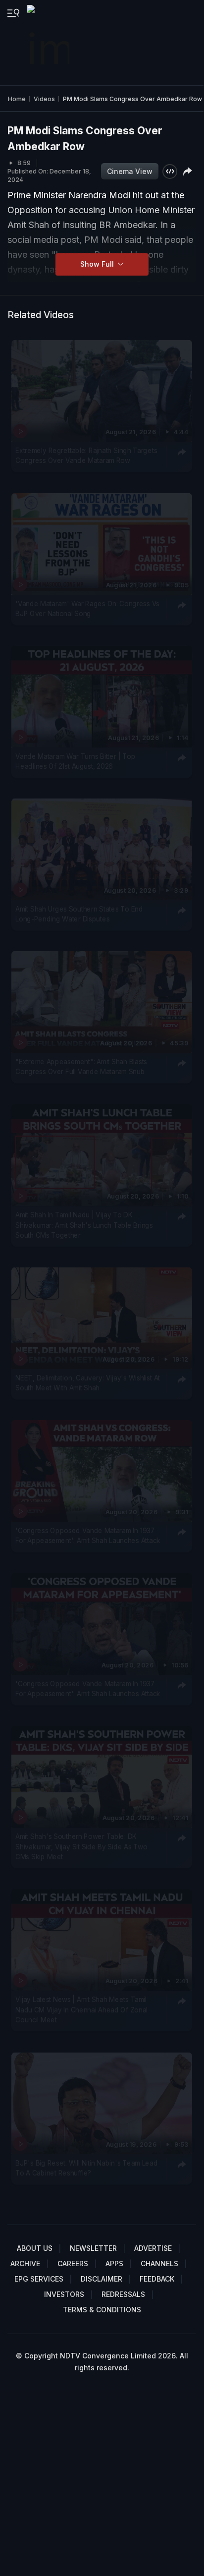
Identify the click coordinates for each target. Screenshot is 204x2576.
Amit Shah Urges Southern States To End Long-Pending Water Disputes (79, 914)
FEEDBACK (157, 2279)
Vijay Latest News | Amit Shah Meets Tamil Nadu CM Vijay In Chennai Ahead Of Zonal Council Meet (81, 2010)
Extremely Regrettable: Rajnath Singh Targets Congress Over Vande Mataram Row (86, 456)
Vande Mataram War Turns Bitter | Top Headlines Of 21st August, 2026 (75, 761)
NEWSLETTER (93, 2248)
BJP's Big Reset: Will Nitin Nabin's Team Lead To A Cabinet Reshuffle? (86, 2168)
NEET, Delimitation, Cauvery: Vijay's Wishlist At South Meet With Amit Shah (88, 1383)
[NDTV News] (49, 43)
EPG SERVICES (39, 2279)
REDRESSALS (123, 2294)
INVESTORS (64, 2294)
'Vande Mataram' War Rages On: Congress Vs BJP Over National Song (87, 608)
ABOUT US (35, 2248)
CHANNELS (159, 2263)
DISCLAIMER (102, 2279)
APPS (114, 2263)
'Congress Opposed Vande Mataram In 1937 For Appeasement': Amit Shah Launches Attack (88, 1536)
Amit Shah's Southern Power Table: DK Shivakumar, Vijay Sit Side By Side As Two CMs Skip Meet (81, 1847)
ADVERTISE (153, 2248)
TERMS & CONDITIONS (102, 2310)
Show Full (98, 264)
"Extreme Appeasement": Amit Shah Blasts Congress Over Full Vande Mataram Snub (81, 1067)
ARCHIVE (25, 2263)
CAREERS (73, 2263)
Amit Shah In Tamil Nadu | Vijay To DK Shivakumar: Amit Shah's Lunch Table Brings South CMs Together (84, 1225)
